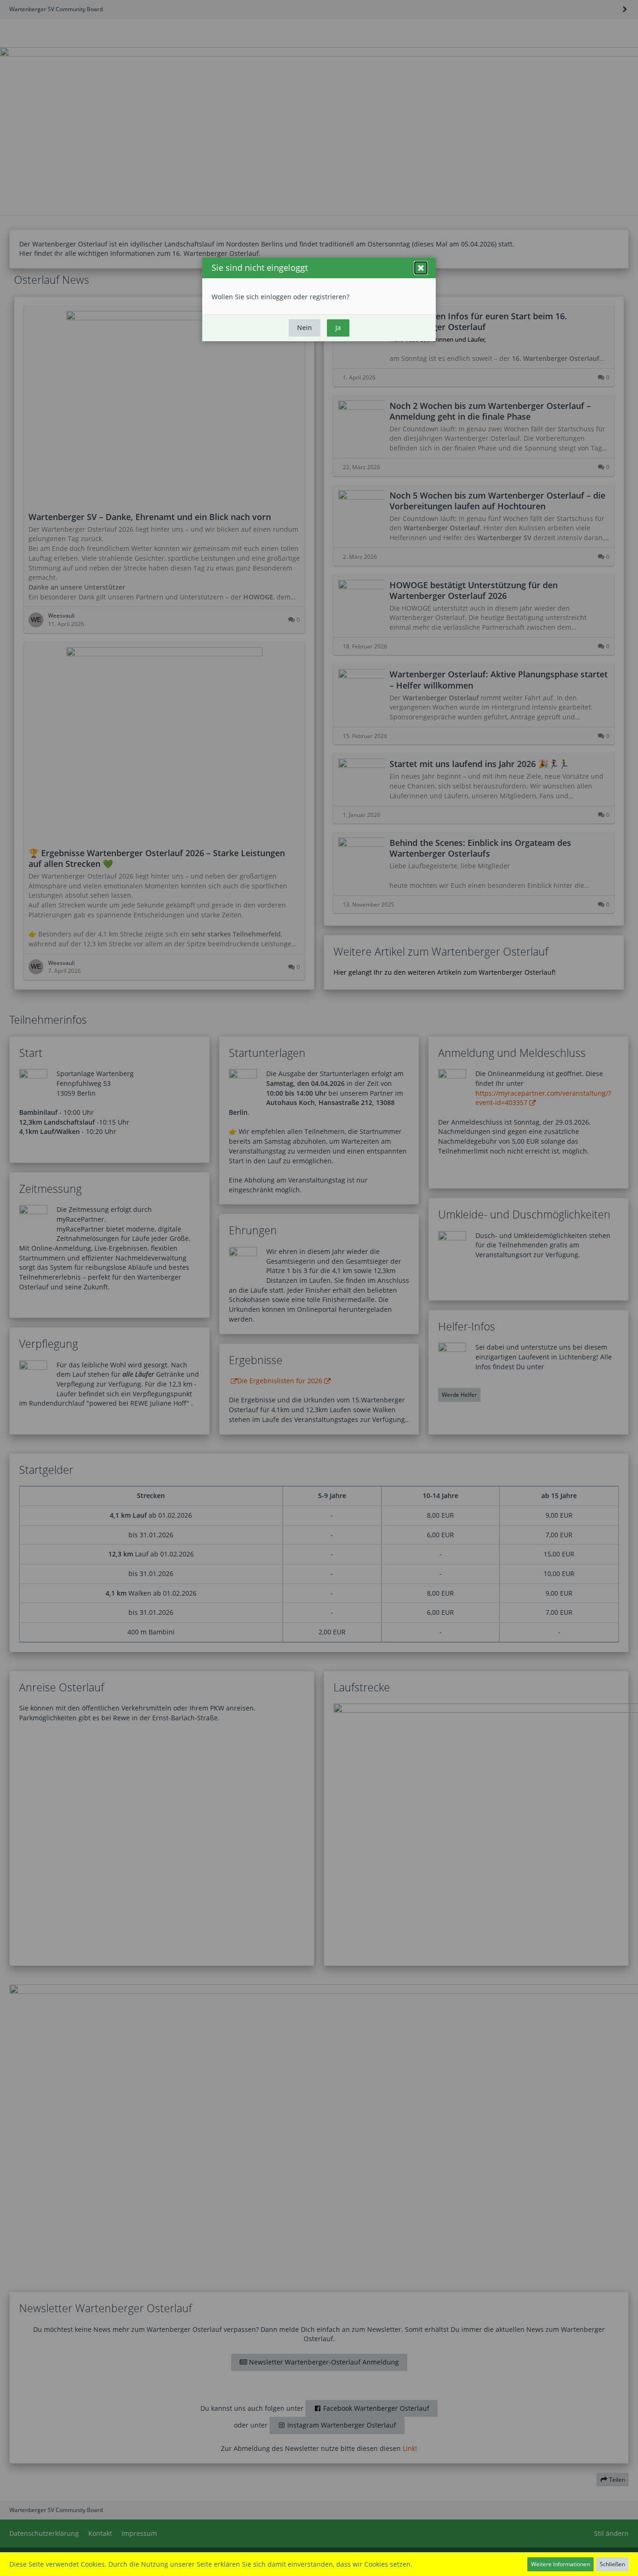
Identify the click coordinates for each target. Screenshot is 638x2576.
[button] (421, 268)
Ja (338, 327)
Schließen (612, 2564)
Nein (305, 327)
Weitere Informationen (560, 2564)
